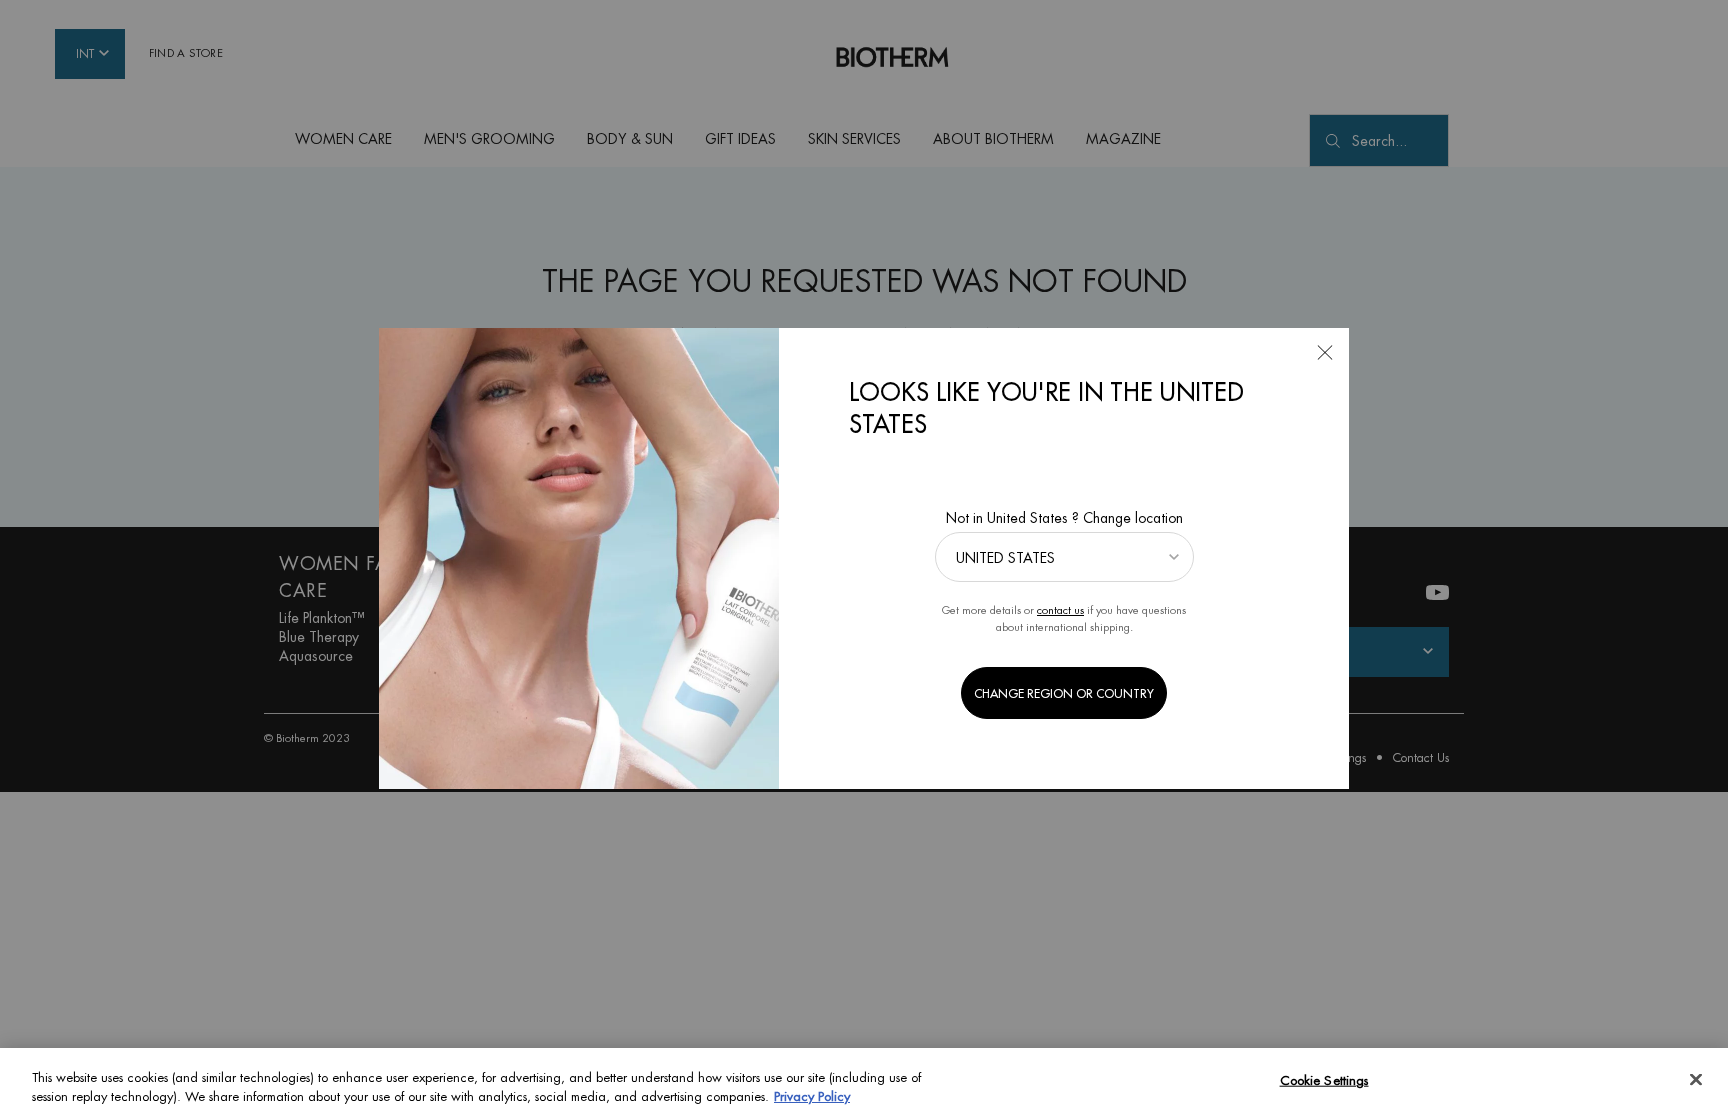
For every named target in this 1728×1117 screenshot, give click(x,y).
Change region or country (1064, 694)
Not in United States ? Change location (1064, 518)
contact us (1060, 610)
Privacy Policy (812, 1096)
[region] (864, 1082)
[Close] (1696, 1080)
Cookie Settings (1324, 1080)
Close (1325, 352)
